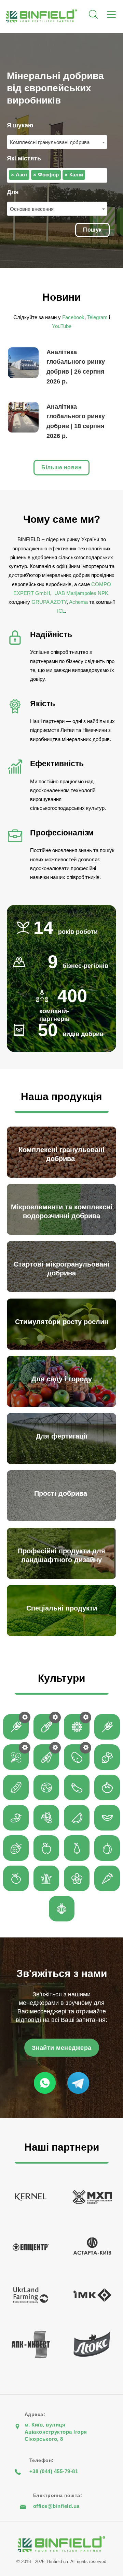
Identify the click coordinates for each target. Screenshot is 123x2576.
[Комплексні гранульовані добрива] (63, 1176)
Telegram (97, 317)
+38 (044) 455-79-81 (54, 2471)
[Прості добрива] (63, 1519)
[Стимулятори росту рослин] (63, 1348)
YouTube (62, 326)
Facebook (73, 317)
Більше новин (61, 467)
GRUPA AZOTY (49, 602)
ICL (61, 611)
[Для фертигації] (63, 1462)
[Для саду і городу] (63, 1405)
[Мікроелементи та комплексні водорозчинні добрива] (63, 1233)
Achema (78, 602)
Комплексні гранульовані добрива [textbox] (50, 142)
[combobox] (57, 142)
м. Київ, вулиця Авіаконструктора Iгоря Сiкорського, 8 (56, 2432)
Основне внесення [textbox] (32, 209)
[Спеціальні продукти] (63, 1634)
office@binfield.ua (56, 2506)
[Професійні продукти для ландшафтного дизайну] (63, 1577)
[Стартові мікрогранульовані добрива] (63, 1290)
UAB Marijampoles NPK (81, 593)
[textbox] (89, 175)
